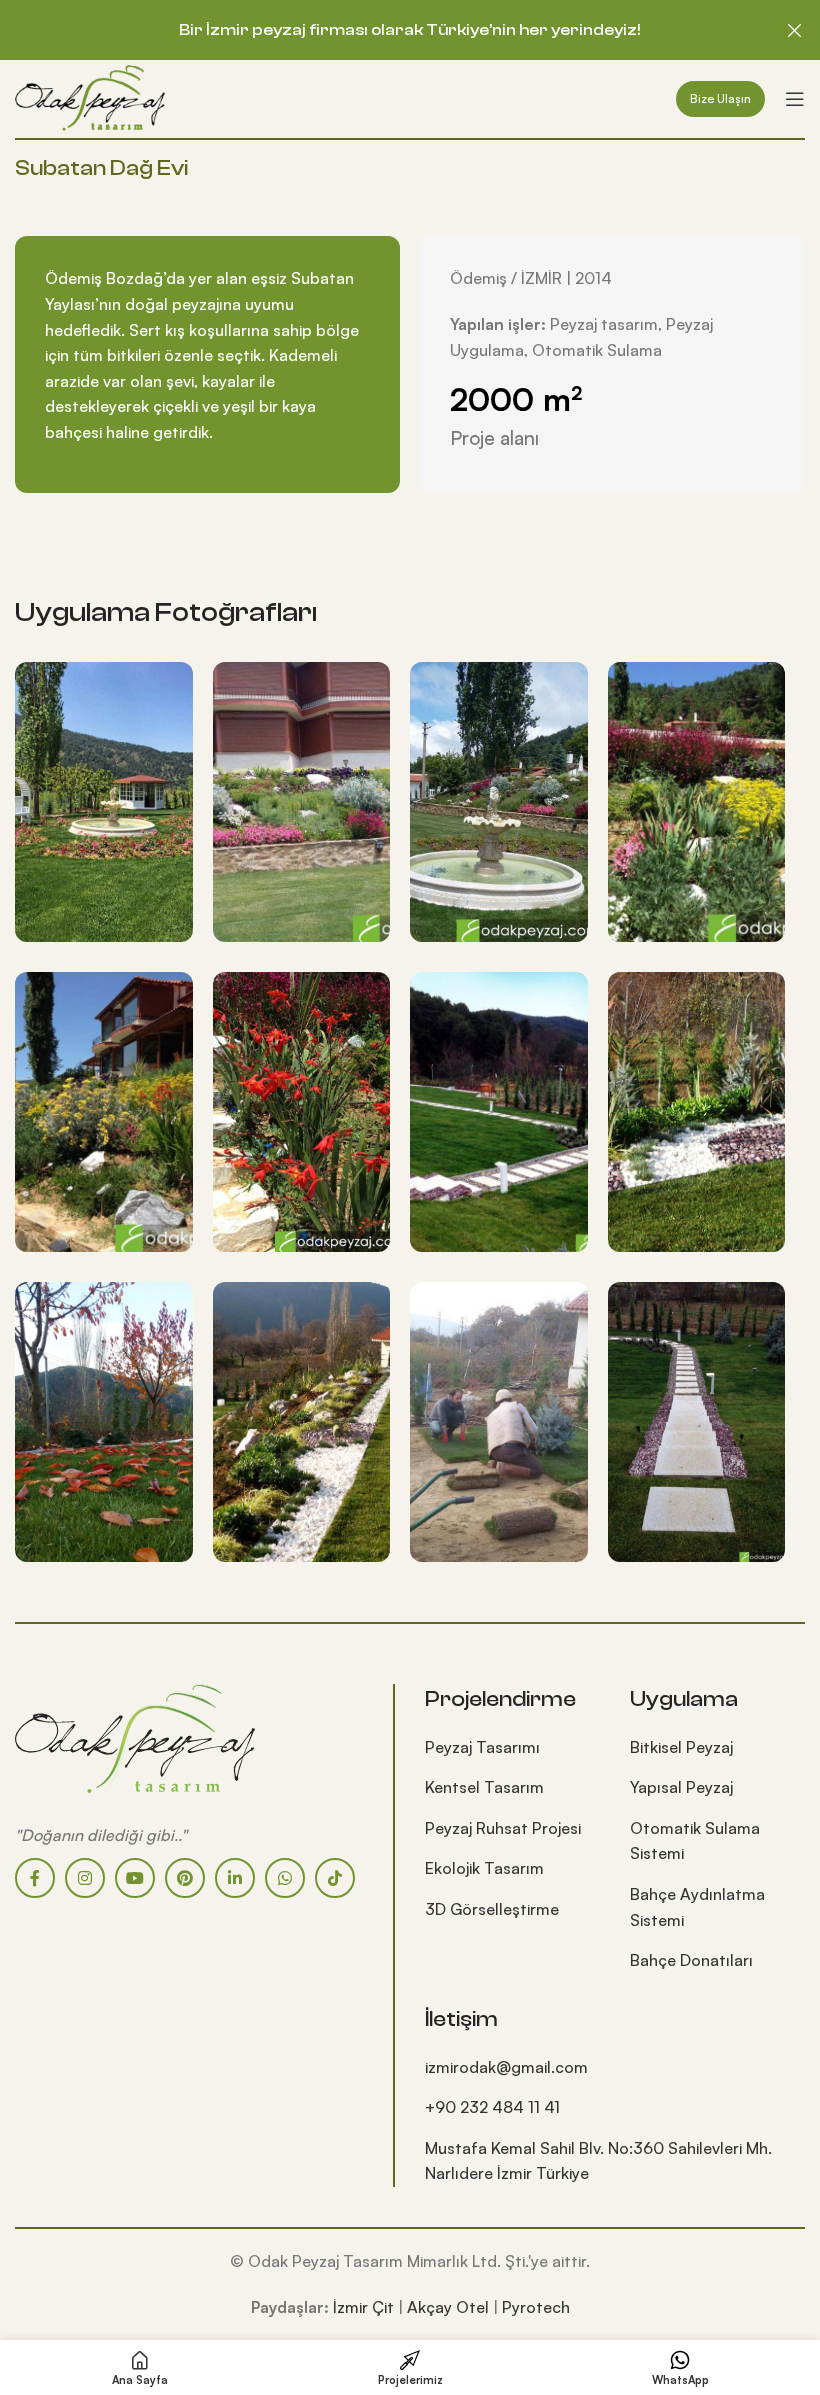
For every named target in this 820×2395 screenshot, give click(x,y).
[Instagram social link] (85, 1878)
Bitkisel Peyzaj (681, 1747)
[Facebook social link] (35, 1878)
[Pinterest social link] (185, 1878)
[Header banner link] (380, 30)
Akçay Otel (448, 2307)
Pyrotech (536, 2307)
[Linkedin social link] (235, 1878)
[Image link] (135, 1736)
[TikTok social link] (335, 1878)
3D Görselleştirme (492, 1909)
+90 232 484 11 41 (492, 2107)
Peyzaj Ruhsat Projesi (503, 1828)
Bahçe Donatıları (691, 1960)
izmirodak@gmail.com (506, 2067)
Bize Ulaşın (720, 98)
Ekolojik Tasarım (484, 1868)
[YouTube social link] (135, 1878)
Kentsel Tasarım (484, 1787)
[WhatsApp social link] (285, 1878)
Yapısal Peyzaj (681, 1787)
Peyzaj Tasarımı (482, 1747)
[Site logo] (90, 97)
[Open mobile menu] (795, 99)
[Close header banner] (795, 30)
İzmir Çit (363, 2307)
